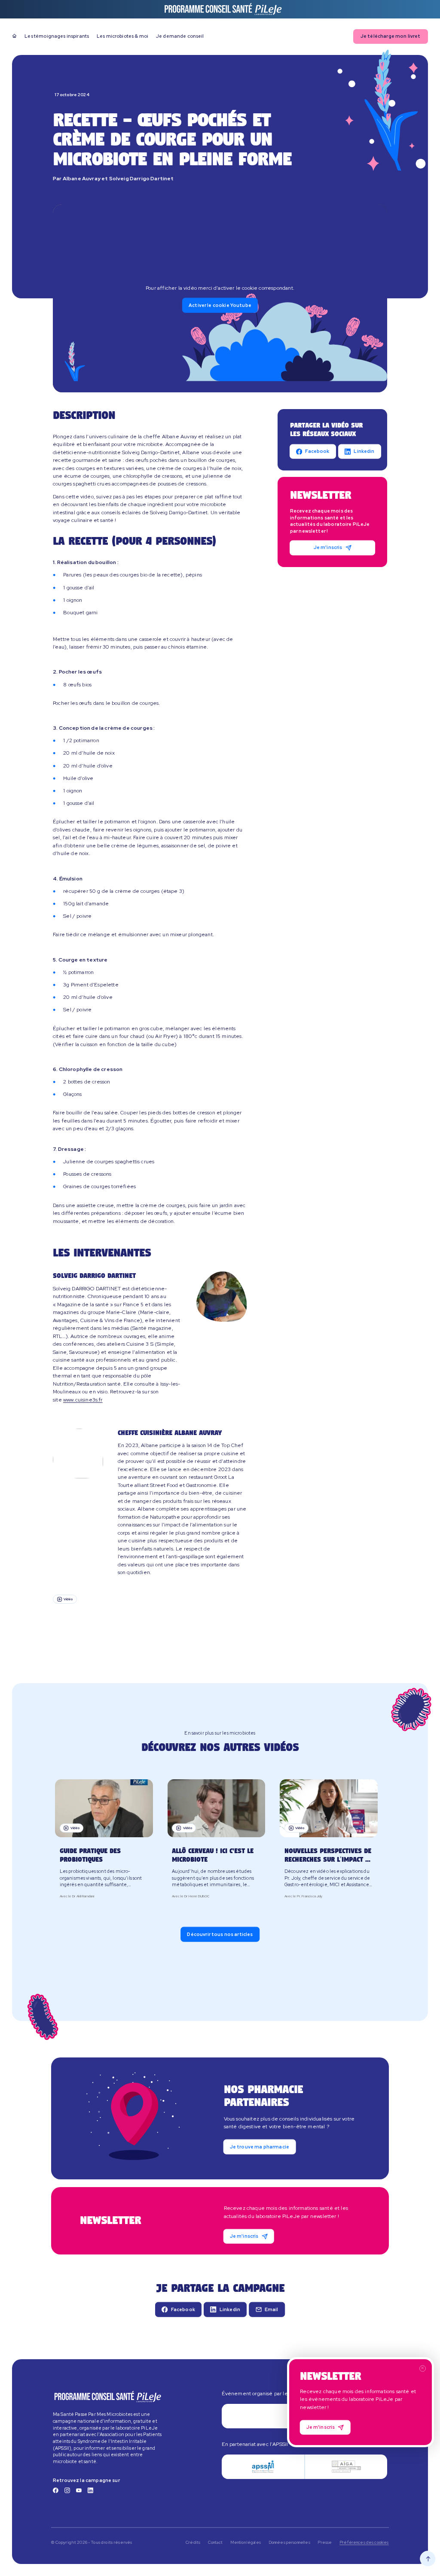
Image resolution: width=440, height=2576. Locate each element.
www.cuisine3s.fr (83, 1400)
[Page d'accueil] (14, 36)
